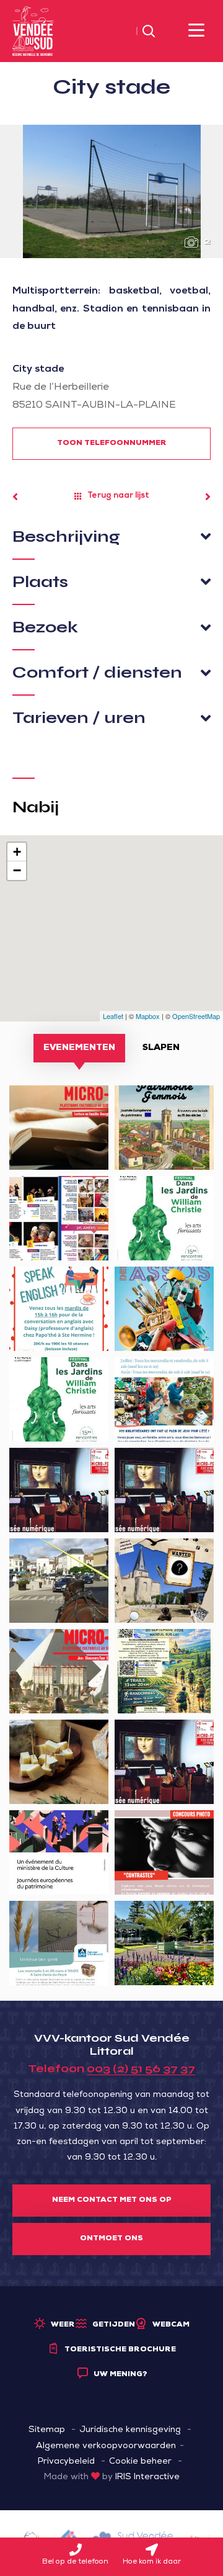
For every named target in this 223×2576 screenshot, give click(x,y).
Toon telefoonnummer (112, 444)
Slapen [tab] (161, 1048)
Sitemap (47, 2430)
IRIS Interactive (147, 2477)
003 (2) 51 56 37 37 (141, 2068)
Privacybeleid (66, 2462)
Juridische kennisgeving (130, 2430)
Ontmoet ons (111, 2239)
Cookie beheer (140, 2462)
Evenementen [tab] (79, 1048)
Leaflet (113, 1016)
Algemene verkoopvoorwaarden (106, 2446)
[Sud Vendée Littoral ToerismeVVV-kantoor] (33, 32)
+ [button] (17, 852)
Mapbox (148, 1016)
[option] (111, 191)
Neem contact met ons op (112, 2201)
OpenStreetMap (196, 1016)
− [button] (17, 870)
